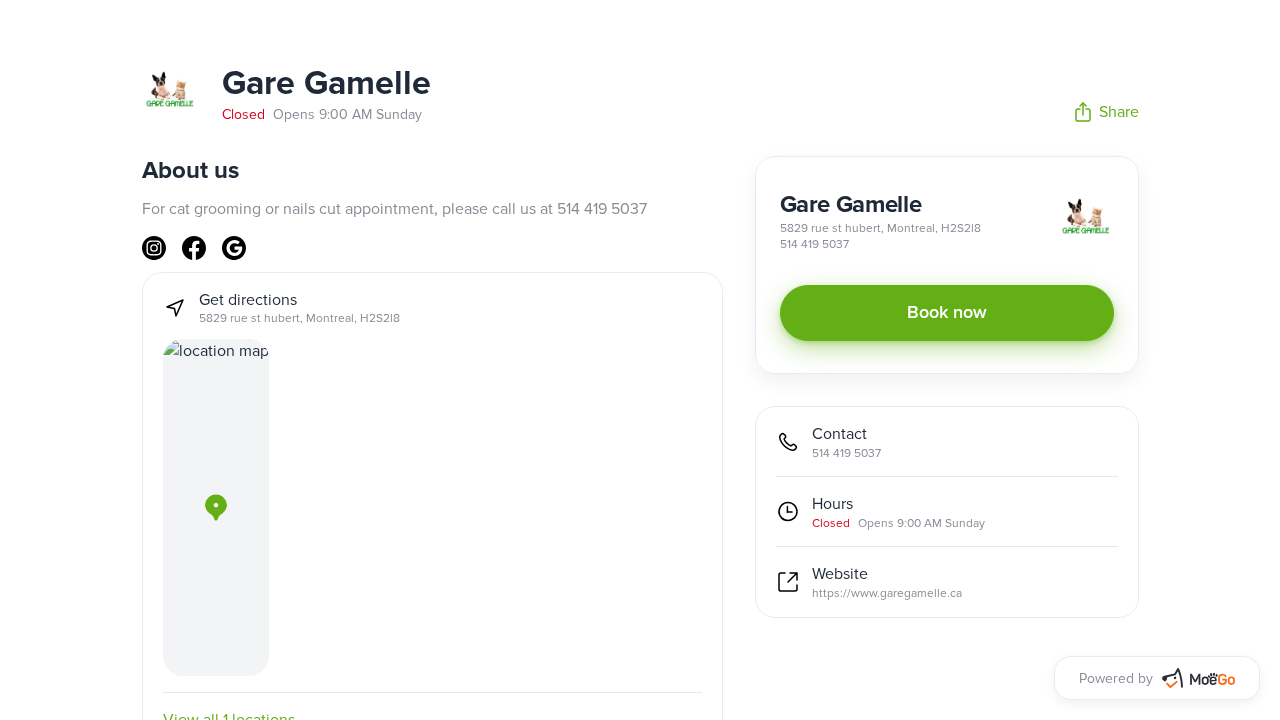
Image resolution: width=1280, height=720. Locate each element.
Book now (947, 313)
